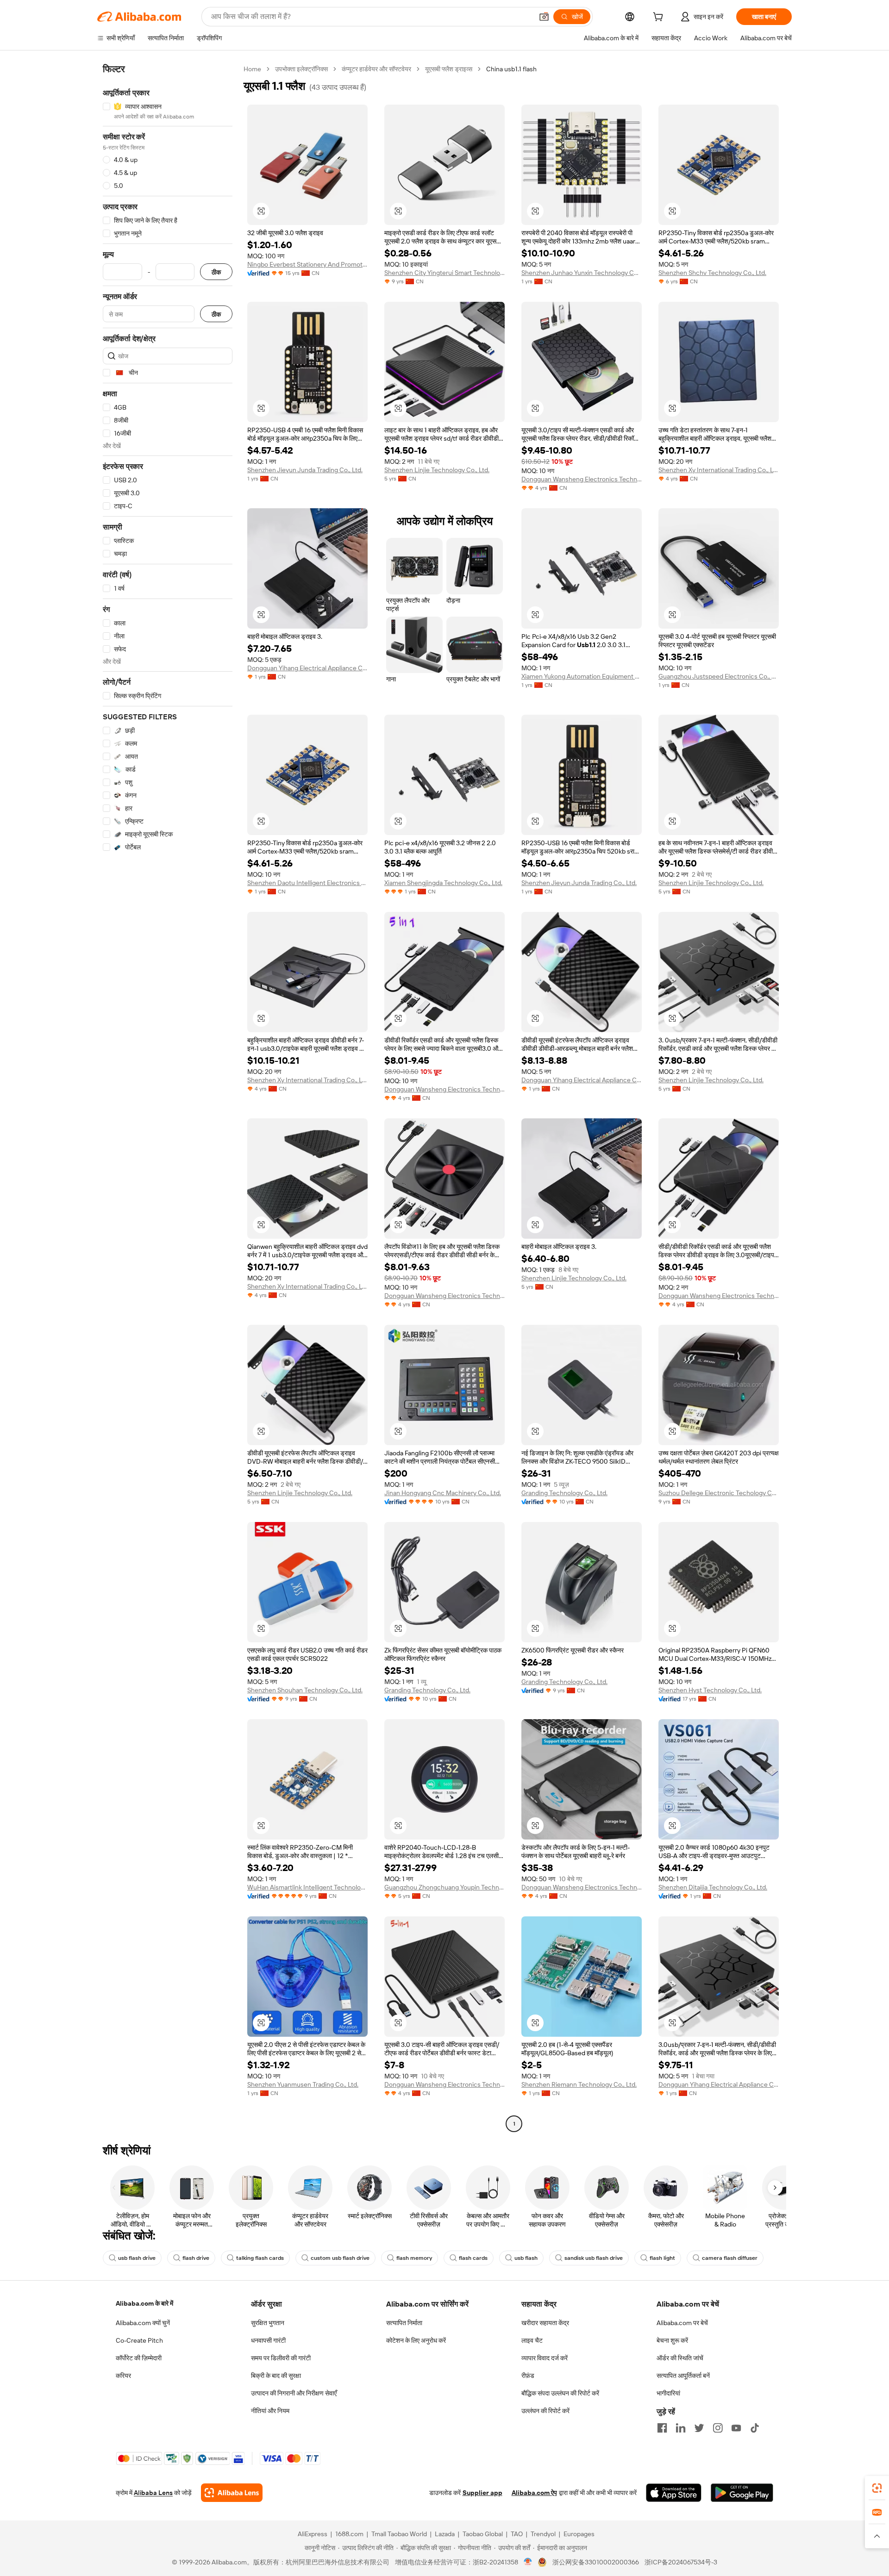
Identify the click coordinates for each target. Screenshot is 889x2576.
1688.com (349, 2534)
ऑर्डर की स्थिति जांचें (680, 2358)
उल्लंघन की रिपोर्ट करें (545, 2411)
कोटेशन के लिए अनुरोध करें (416, 2340)
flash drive (196, 2258)
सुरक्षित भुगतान (268, 2323)
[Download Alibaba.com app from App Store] (674, 2493)
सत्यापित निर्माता (404, 2323)
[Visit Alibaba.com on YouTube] (736, 2428)
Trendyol (543, 2534)
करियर (123, 2376)
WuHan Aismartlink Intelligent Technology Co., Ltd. (307, 1887)
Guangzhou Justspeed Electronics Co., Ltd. (719, 676)
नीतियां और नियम (270, 2411)
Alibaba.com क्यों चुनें (143, 2323)
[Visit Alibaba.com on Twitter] (699, 2428)
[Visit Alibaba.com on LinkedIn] (681, 2428)
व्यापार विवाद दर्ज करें (545, 2358)
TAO (517, 2534)
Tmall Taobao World (399, 2534)
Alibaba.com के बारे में (144, 2303)
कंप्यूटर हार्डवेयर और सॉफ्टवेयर (376, 69)
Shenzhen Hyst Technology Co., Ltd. (710, 1690)
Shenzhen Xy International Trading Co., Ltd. (719, 470)
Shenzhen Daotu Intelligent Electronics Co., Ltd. (307, 883)
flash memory (414, 2258)
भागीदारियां (668, 2393)
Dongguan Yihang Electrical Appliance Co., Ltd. (307, 668)
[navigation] (168, 1098)
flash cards (473, 2258)
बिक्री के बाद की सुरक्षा (276, 2376)
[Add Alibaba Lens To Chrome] (232, 2493)
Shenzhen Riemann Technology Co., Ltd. (579, 2084)
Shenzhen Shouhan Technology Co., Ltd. (305, 1690)
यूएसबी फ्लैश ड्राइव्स (449, 69)
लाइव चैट (532, 2340)
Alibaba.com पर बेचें (682, 2323)
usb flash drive (137, 2258)
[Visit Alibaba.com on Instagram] (718, 2428)
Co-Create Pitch (139, 2340)
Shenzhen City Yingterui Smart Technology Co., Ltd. (444, 273)
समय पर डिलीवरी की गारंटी (281, 2358)
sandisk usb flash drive (594, 2258)
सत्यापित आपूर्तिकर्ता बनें (683, 2376)
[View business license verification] (528, 2562)
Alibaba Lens (153, 2493)
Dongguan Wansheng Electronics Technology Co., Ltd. (582, 479)
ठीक (216, 272)
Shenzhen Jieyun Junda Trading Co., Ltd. (305, 470)
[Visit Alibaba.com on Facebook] (662, 2428)
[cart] (660, 18)
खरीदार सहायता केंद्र (545, 2323)
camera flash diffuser (730, 2258)
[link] (877, 2488)
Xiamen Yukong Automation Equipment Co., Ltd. (582, 676)
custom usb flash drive (340, 2258)
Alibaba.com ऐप (534, 2493)
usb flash (526, 2258)
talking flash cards (260, 2258)
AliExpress (313, 2534)
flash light (662, 2258)
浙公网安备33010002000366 (596, 2562)
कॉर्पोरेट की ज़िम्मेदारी (139, 2358)
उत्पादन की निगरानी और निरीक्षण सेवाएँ (294, 2393)
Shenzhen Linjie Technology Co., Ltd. (437, 470)
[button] (544, 17)
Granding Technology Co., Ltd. (564, 1493)
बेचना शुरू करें (672, 2340)
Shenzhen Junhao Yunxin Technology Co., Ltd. (582, 273)
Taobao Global (483, 2534)
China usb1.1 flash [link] (511, 69)
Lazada (445, 2534)
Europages (579, 2534)
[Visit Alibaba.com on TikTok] (755, 2428)
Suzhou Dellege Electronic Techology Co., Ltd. (719, 1493)
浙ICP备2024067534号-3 (681, 2562)
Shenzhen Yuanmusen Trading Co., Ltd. (303, 2084)
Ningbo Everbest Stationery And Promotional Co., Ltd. (307, 264)
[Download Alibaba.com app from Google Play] (742, 2493)
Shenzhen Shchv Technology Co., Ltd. (712, 273)
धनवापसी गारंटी (268, 2340)
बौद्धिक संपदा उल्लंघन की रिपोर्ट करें (560, 2393)
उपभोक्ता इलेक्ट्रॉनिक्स (301, 69)
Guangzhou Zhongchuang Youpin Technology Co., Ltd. (444, 1887)
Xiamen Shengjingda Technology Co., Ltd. (443, 883)
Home (252, 69)
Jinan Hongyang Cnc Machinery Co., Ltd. (443, 1493)
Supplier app (482, 2493)
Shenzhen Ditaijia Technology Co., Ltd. (713, 1887)
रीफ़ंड (528, 2376)
